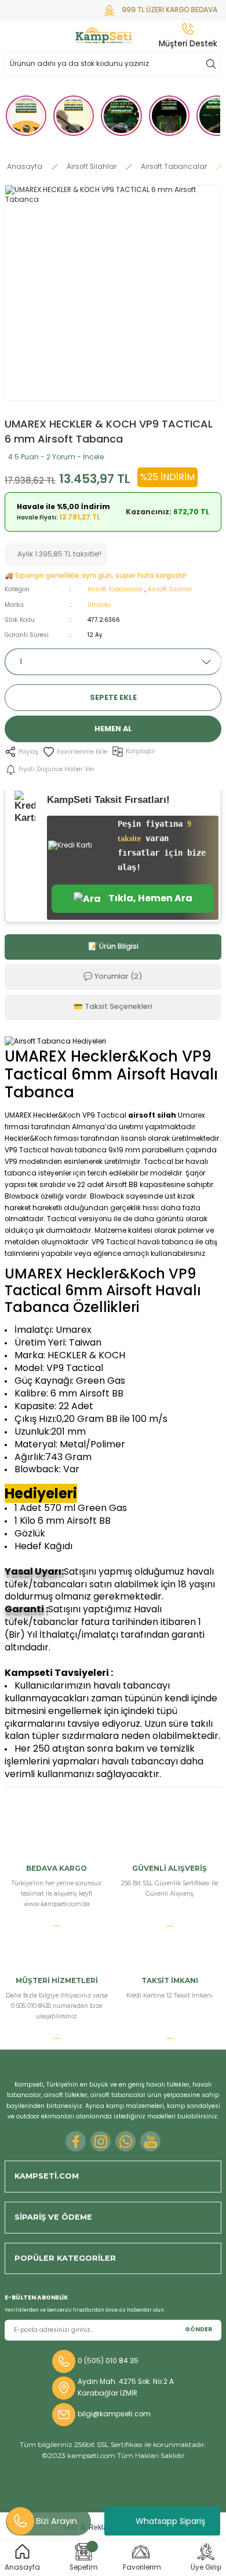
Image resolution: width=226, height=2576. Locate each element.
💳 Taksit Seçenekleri (113, 1006)
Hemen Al (113, 729)
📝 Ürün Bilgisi (113, 946)
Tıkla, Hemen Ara (150, 898)
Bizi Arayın (57, 2521)
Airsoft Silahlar (170, 589)
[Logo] (104, 35)
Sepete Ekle (113, 697)
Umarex (99, 605)
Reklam (101, 2527)
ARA (211, 64)
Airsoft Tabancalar (115, 589)
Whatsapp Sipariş (170, 2521)
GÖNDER (198, 2329)
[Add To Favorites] (75, 752)
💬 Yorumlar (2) (113, 976)
